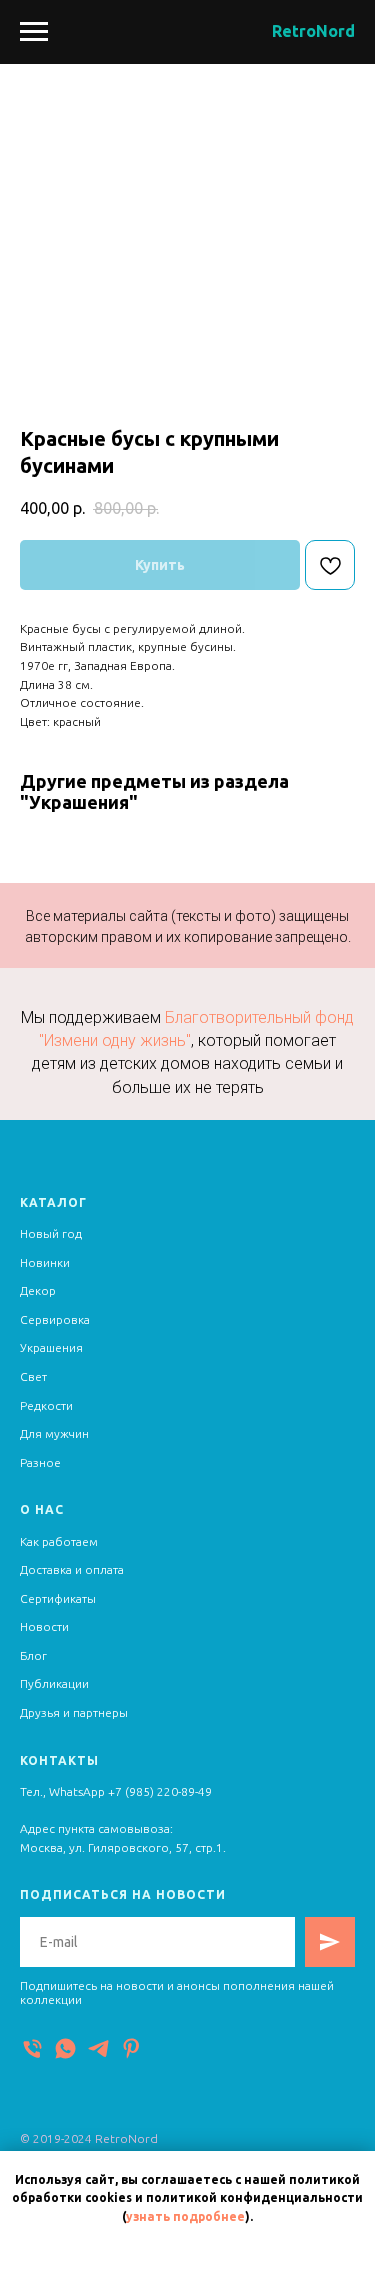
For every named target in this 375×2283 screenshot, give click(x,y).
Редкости (46, 1405)
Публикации (54, 1683)
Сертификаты (58, 1598)
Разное (40, 1462)
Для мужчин (54, 1433)
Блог (33, 1655)
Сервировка (55, 1319)
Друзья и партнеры (74, 1712)
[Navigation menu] (34, 32)
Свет (33, 1376)
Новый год (51, 1233)
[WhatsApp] (65, 2048)
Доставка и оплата (72, 1569)
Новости (44, 1626)
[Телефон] (32, 2048)
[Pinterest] (131, 2048)
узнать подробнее (185, 2216)
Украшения (51, 1347)
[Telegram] (98, 2048)
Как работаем (59, 1541)
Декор (38, 1290)
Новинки (45, 1262)
